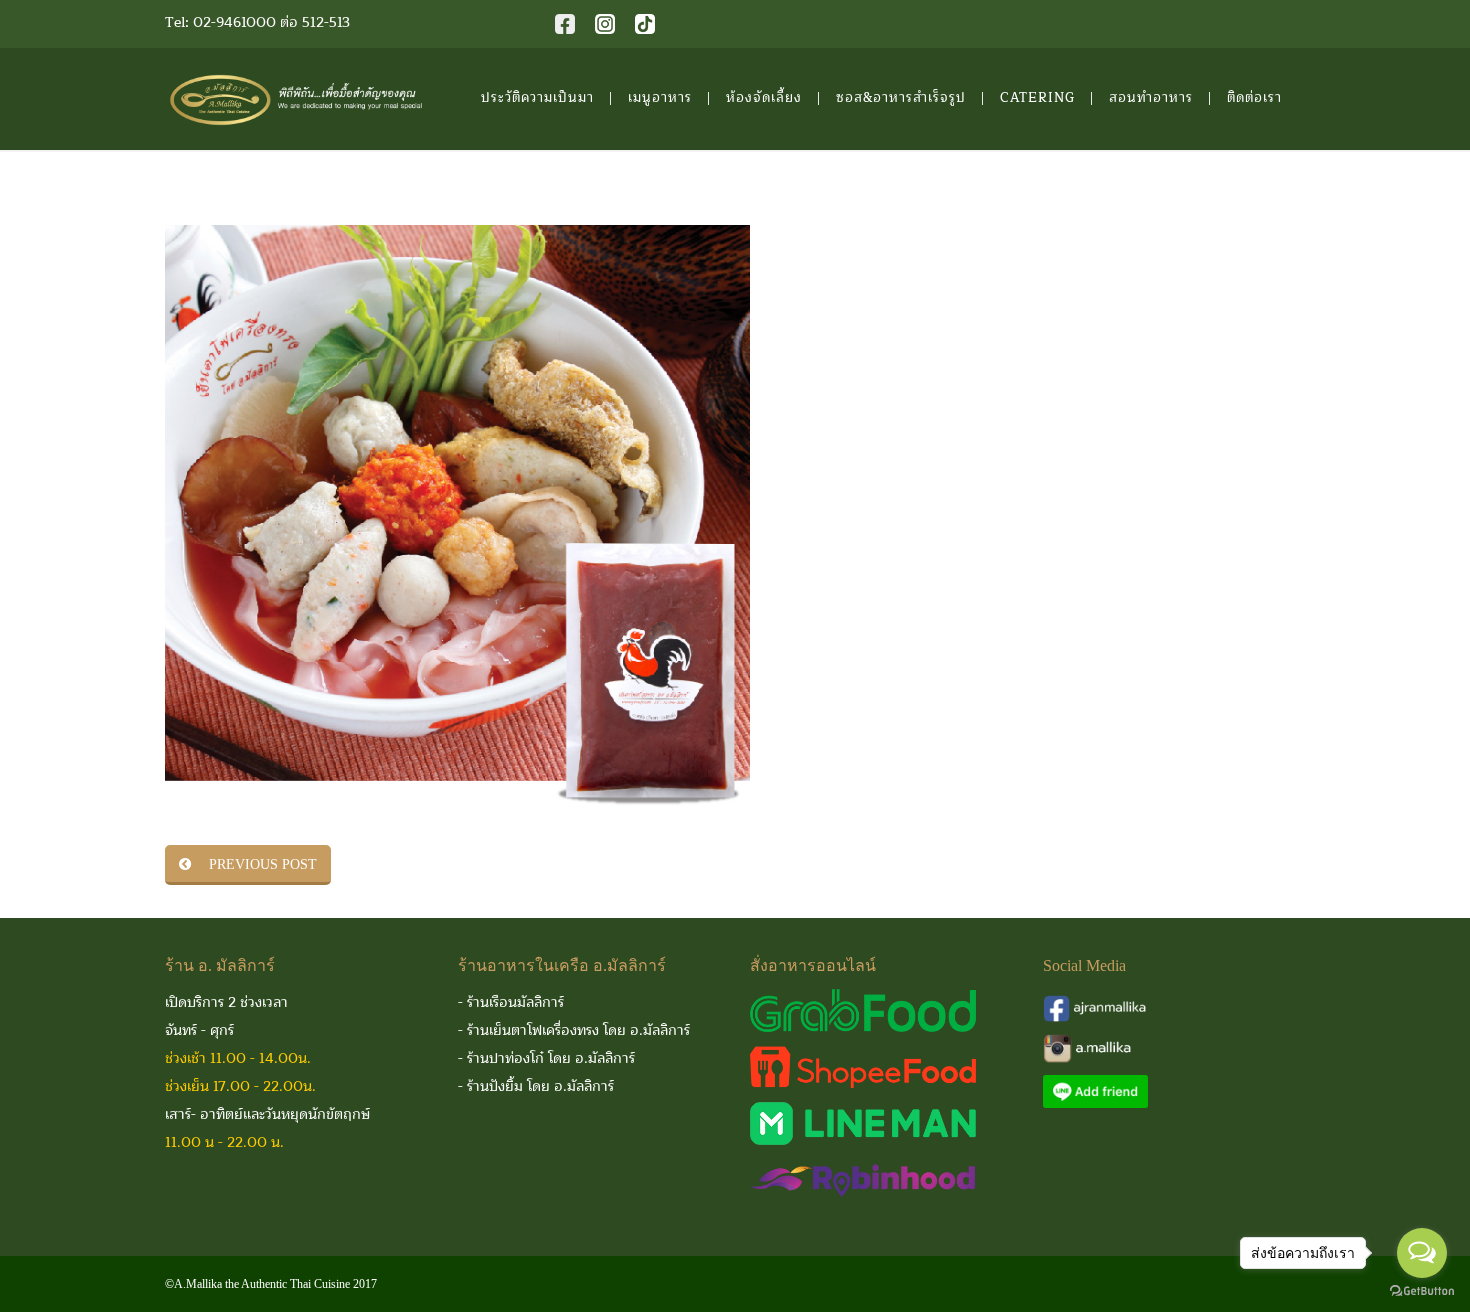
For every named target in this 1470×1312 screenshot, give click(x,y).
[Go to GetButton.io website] (1422, 1291)
